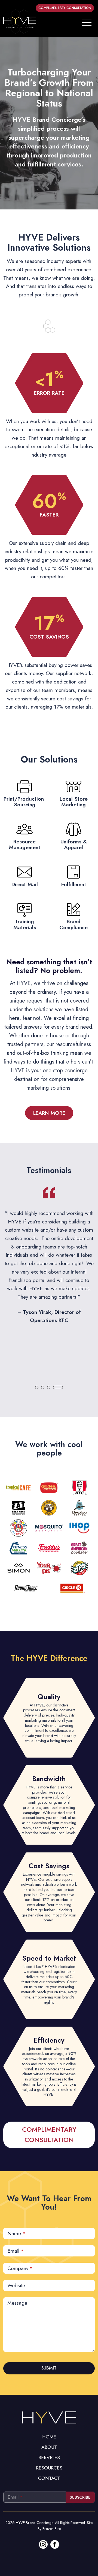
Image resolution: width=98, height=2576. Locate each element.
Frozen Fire (52, 2529)
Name (16, 2233)
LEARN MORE (49, 1113)
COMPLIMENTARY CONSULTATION (65, 8)
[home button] (20, 22)
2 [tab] (43, 1387)
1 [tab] (37, 1387)
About (49, 2447)
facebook (55, 2544)
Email (16, 2251)
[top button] (49, 2417)
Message (17, 2303)
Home (49, 2437)
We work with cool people (49, 1449)
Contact (49, 2478)
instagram (43, 2544)
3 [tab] (49, 1387)
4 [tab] (58, 1387)
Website (16, 2285)
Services (49, 2457)
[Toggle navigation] (87, 22)
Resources (49, 2468)
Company (20, 2268)
